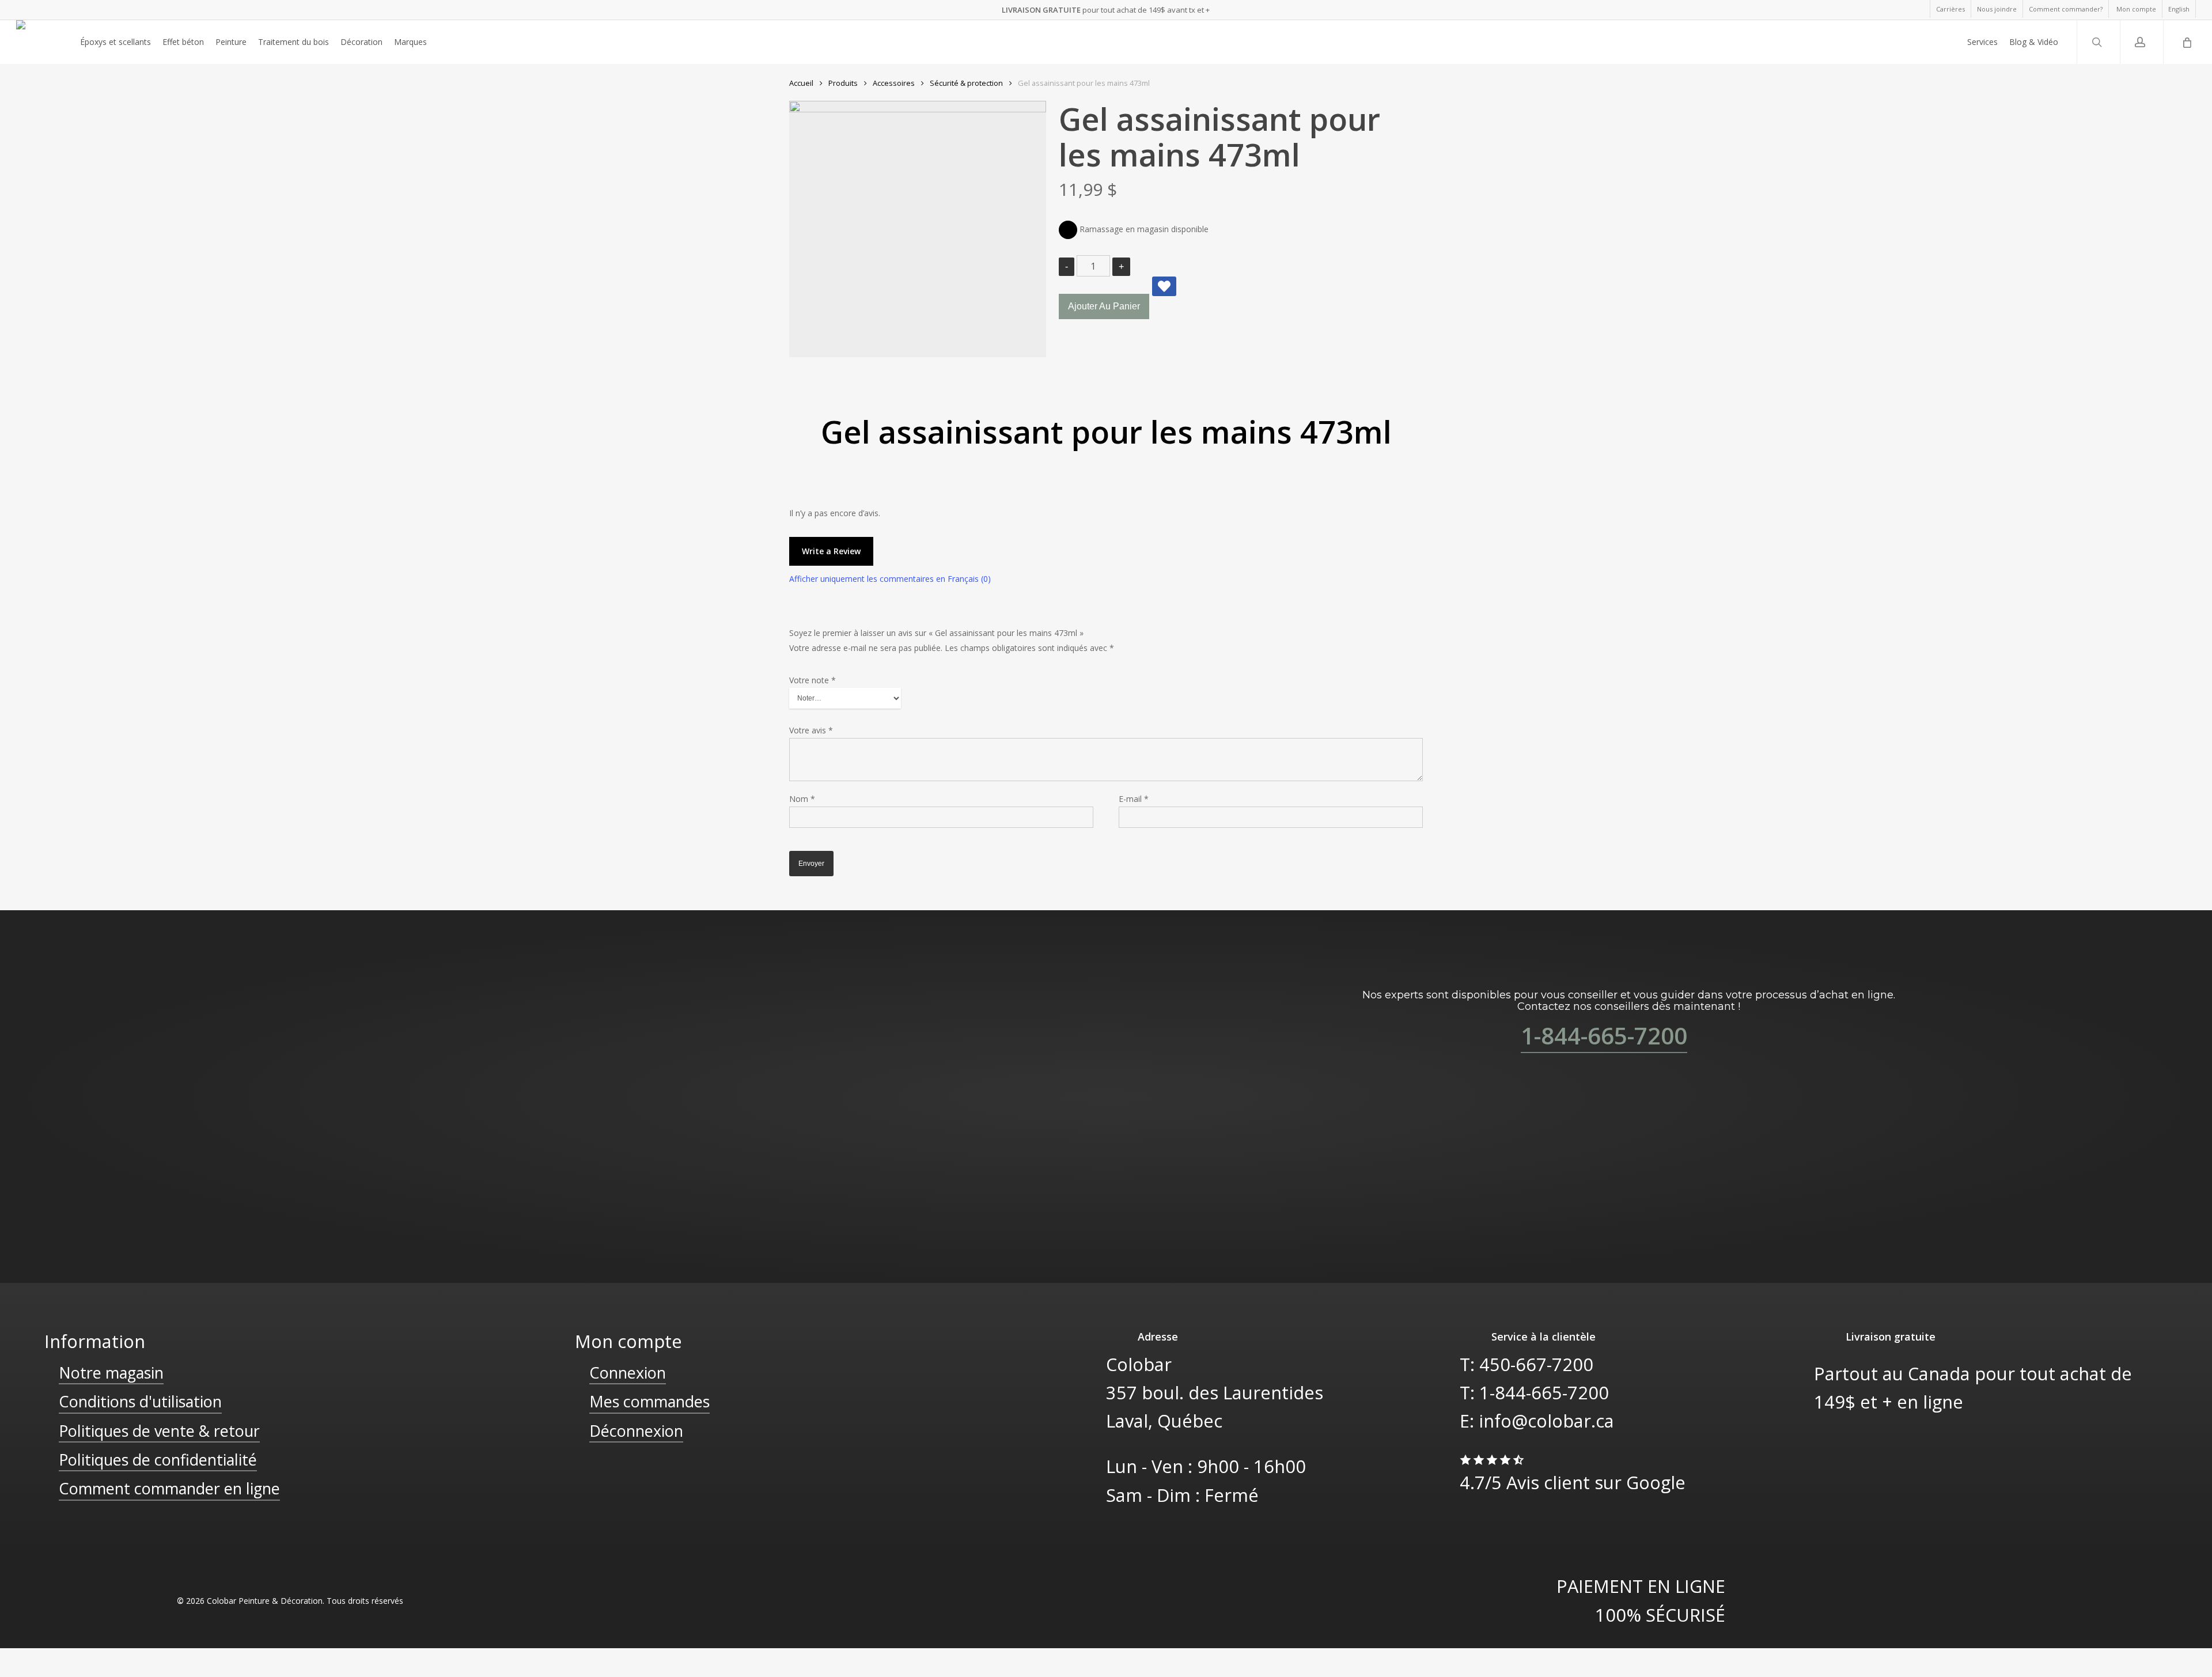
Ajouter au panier (1104, 306)
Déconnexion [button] (636, 1431)
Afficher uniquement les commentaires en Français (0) (890, 579)
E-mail (1134, 799)
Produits (843, 83)
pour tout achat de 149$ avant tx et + (1106, 10)
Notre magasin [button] (111, 1373)
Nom (802, 799)
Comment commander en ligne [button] (169, 1488)
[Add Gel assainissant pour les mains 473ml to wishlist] (1164, 286)
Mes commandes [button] (649, 1401)
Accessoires (894, 83)
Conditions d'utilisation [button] (140, 1401)
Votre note (813, 680)
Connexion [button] (628, 1373)
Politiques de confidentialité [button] (158, 1460)
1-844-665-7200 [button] (1604, 1036)
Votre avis (811, 730)
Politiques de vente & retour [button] (159, 1431)
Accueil (801, 83)
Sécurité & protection (966, 83)
